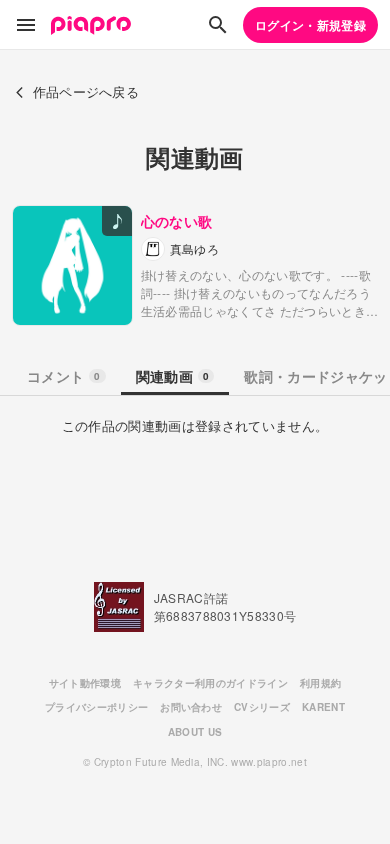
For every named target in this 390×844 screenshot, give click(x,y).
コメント (64, 376)
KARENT (323, 707)
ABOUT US (195, 732)
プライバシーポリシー (96, 707)
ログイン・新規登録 (310, 25)
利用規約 (320, 683)
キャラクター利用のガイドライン (210, 683)
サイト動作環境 (85, 683)
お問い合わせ (191, 707)
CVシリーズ (262, 707)
